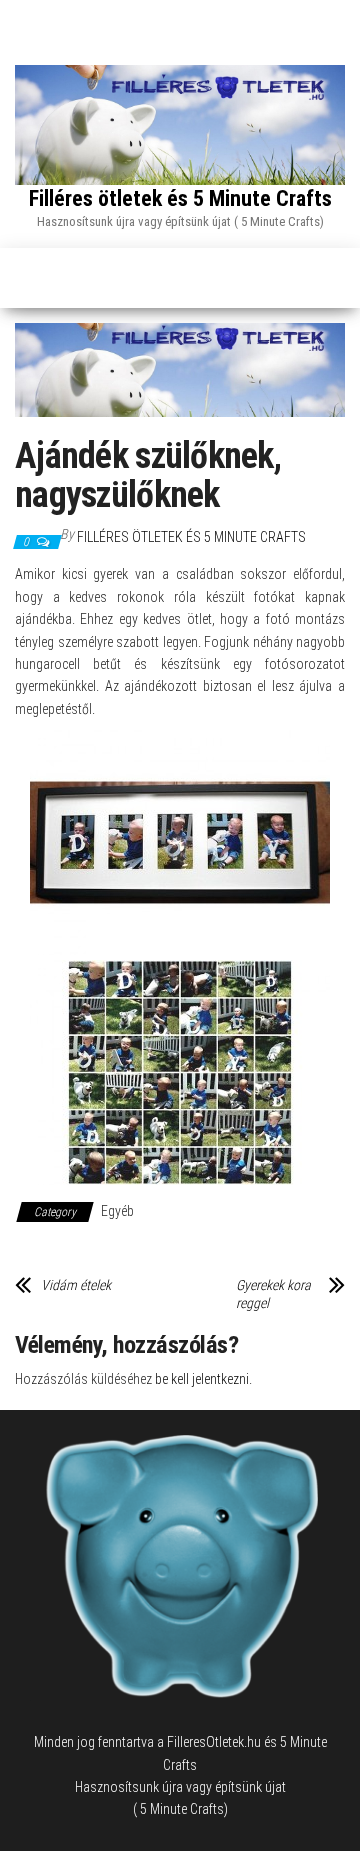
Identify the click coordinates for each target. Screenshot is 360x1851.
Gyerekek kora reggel (273, 1294)
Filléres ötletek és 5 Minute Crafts (180, 198)
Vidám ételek (76, 1285)
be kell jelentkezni (202, 1379)
